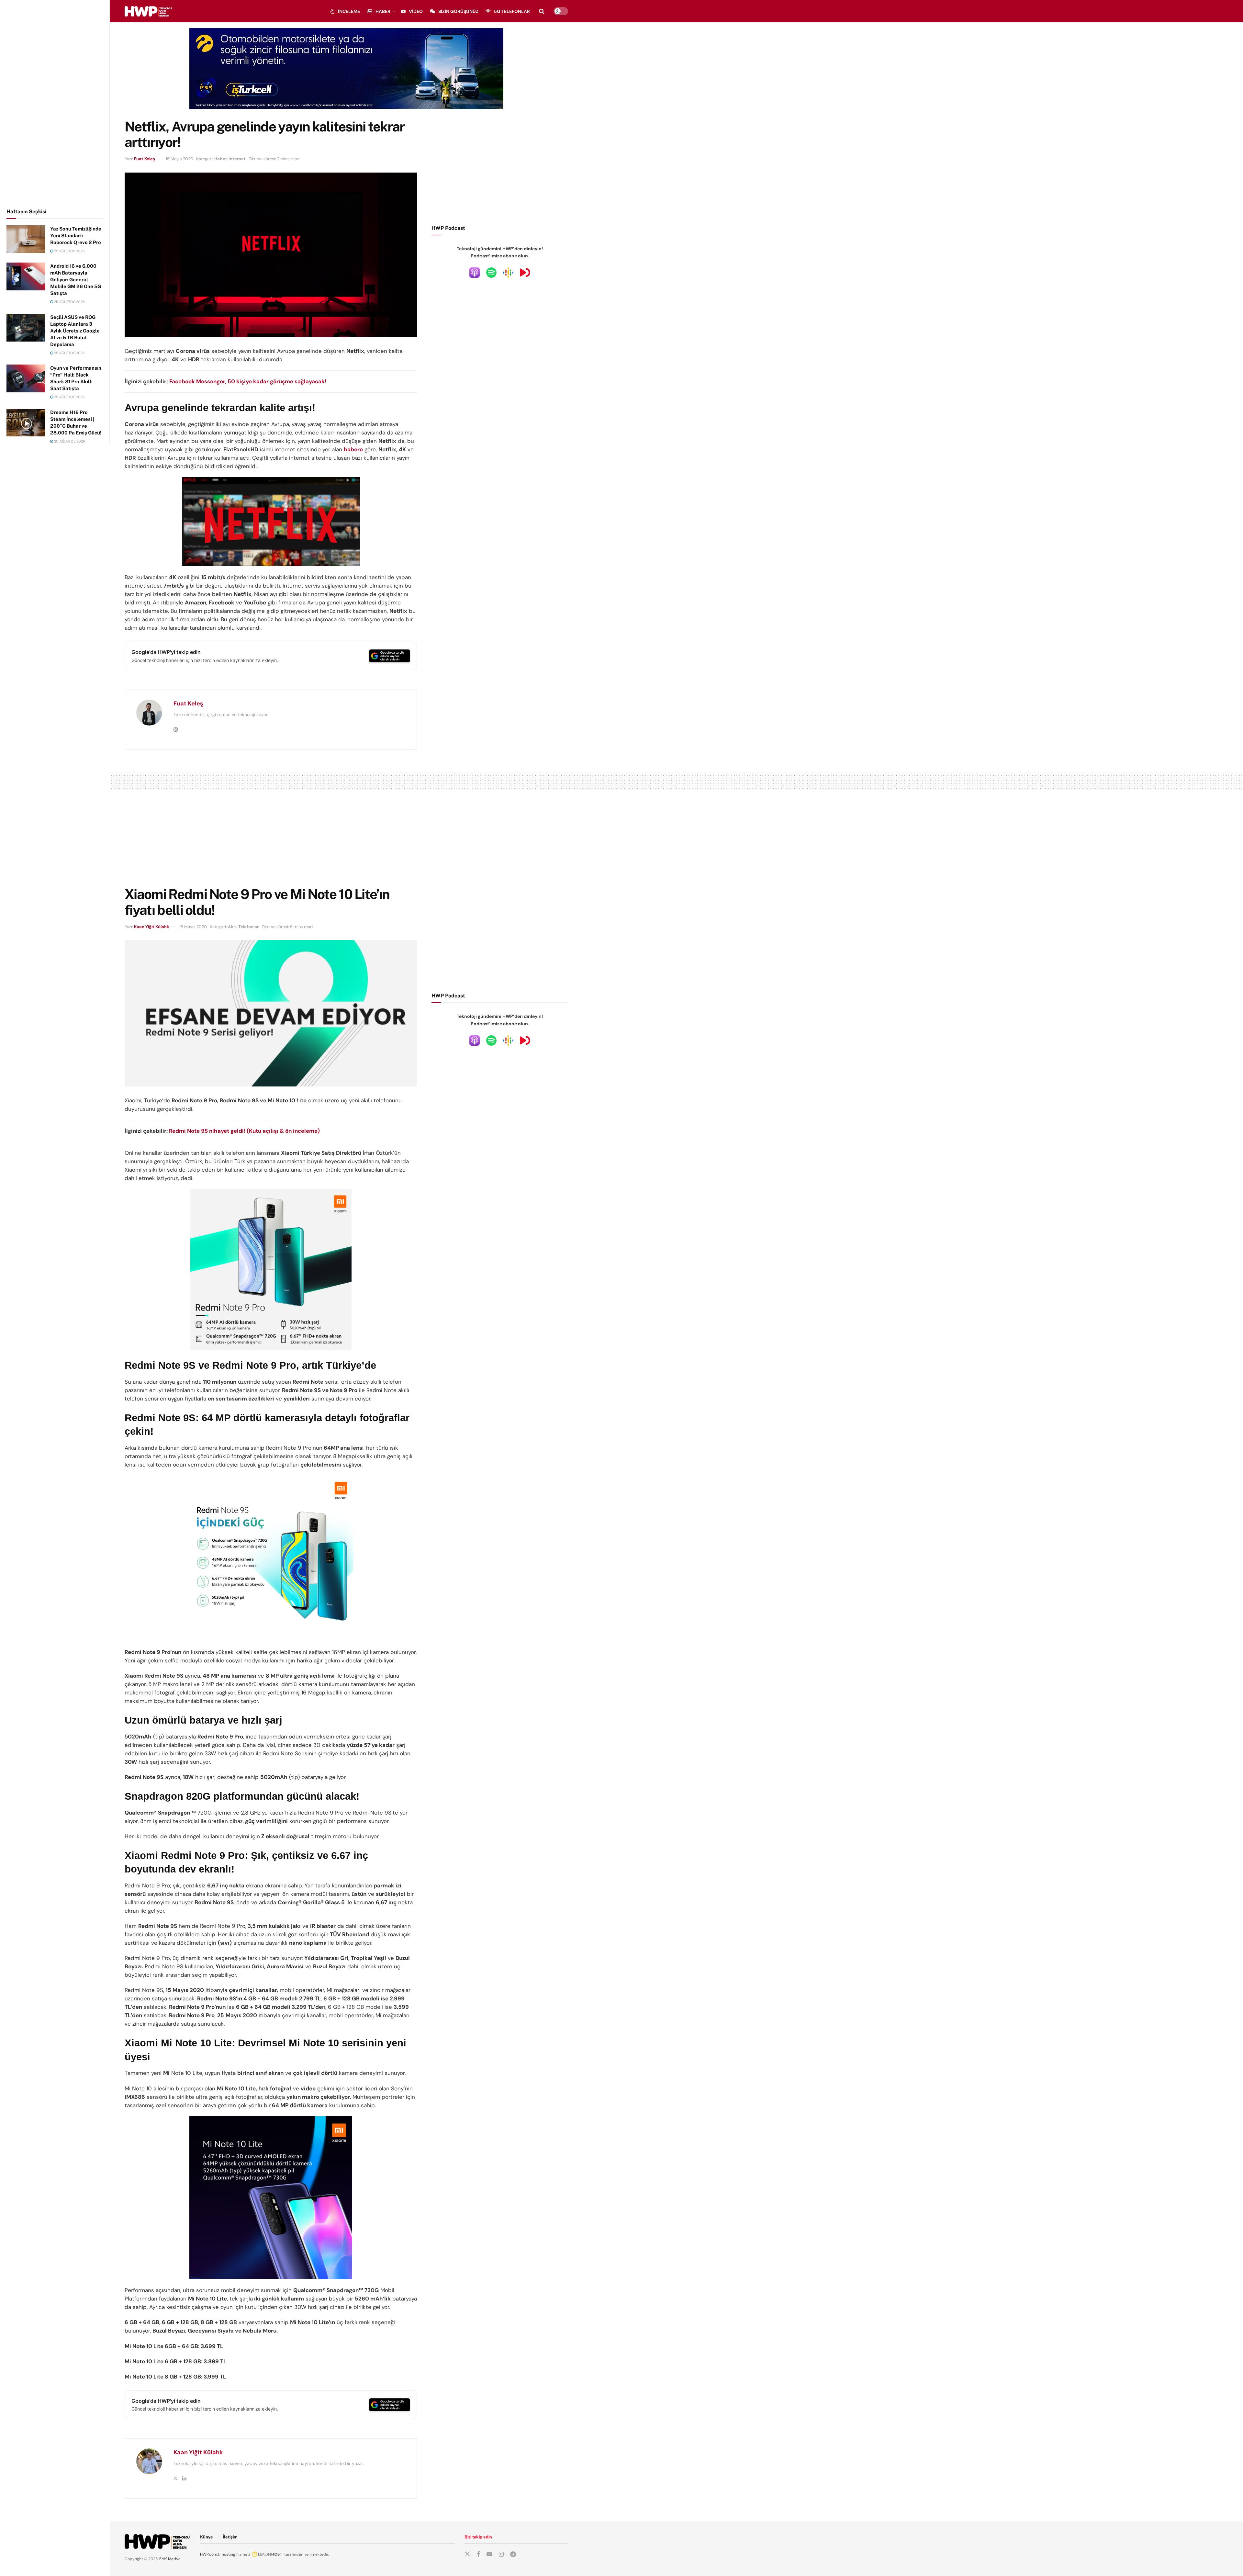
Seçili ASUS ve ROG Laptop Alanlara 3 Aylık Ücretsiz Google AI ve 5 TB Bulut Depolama (75, 331)
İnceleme (349, 11)
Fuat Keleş (145, 159)
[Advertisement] (55, 103)
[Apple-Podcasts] (475, 272)
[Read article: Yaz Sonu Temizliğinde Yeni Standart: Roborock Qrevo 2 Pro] (26, 239)
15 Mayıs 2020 (179, 159)
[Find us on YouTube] (489, 2554)
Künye (207, 2537)
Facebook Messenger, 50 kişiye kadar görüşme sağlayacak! (248, 381)
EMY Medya (170, 2559)
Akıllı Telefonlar (243, 927)
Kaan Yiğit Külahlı (151, 927)
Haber (383, 11)
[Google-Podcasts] (508, 272)
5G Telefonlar (512, 11)
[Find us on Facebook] (478, 2554)
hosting (229, 2554)
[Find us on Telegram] (513, 2554)
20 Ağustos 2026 (69, 441)
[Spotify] (491, 272)
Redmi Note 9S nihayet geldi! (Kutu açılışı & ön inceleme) (244, 1131)
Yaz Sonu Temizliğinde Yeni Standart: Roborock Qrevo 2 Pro (76, 236)
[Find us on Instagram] (501, 2554)
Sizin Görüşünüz (458, 11)
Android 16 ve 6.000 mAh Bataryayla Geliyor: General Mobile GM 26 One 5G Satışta (76, 280)
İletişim (230, 2537)
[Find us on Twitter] (467, 2554)
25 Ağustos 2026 (69, 251)
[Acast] (525, 272)
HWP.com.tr (210, 2554)
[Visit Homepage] (148, 11)
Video (416, 11)
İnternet (237, 159)
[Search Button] (542, 11)
